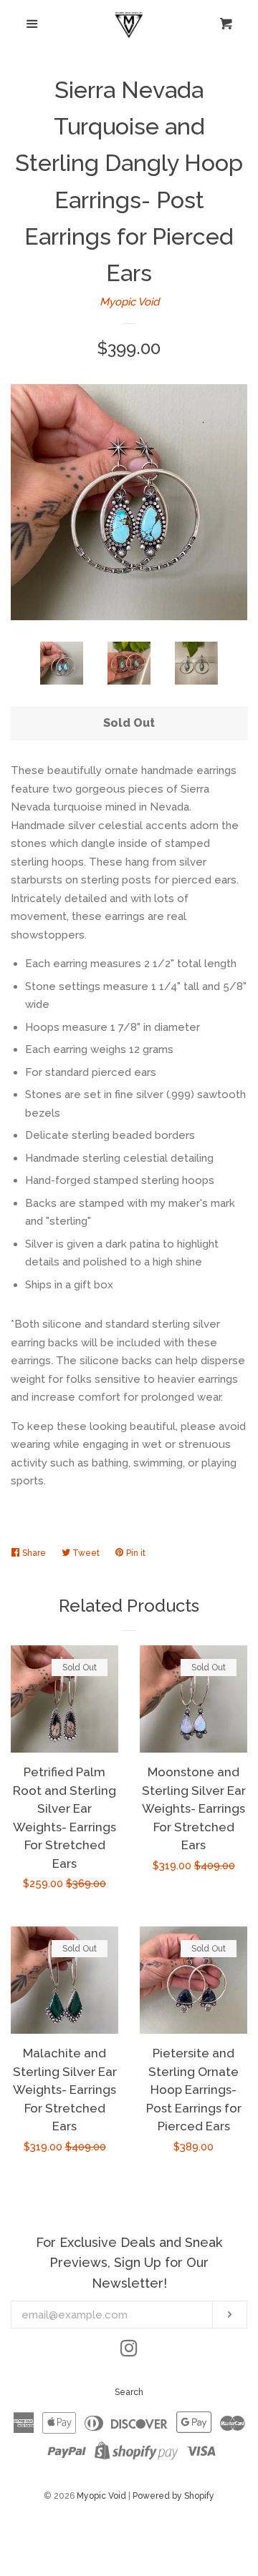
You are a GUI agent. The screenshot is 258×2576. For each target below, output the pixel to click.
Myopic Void (129, 302)
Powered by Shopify (173, 2496)
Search (129, 2392)
